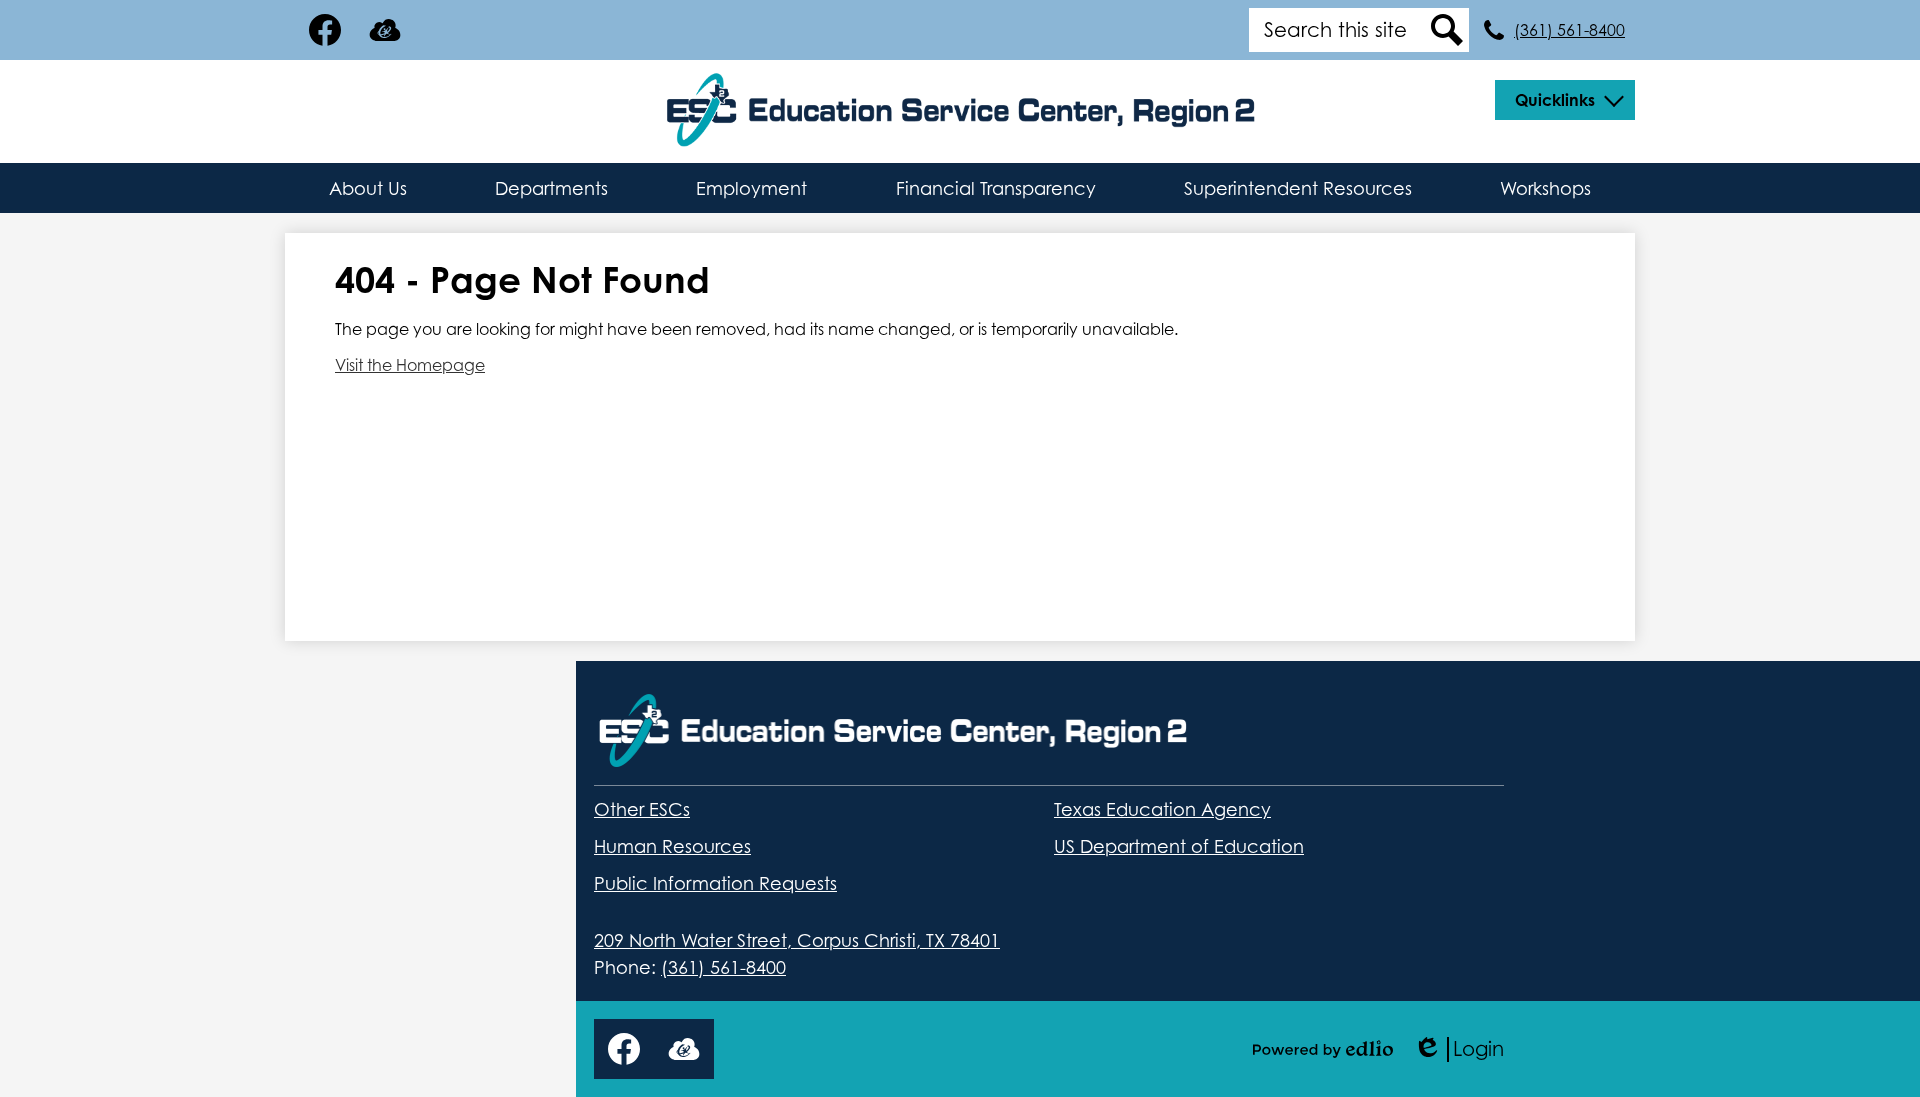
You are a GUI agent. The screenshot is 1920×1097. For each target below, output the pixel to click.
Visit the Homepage (410, 365)
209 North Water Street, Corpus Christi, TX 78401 (797, 940)
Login (1458, 1049)
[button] (1565, 100)
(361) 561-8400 (1569, 30)
